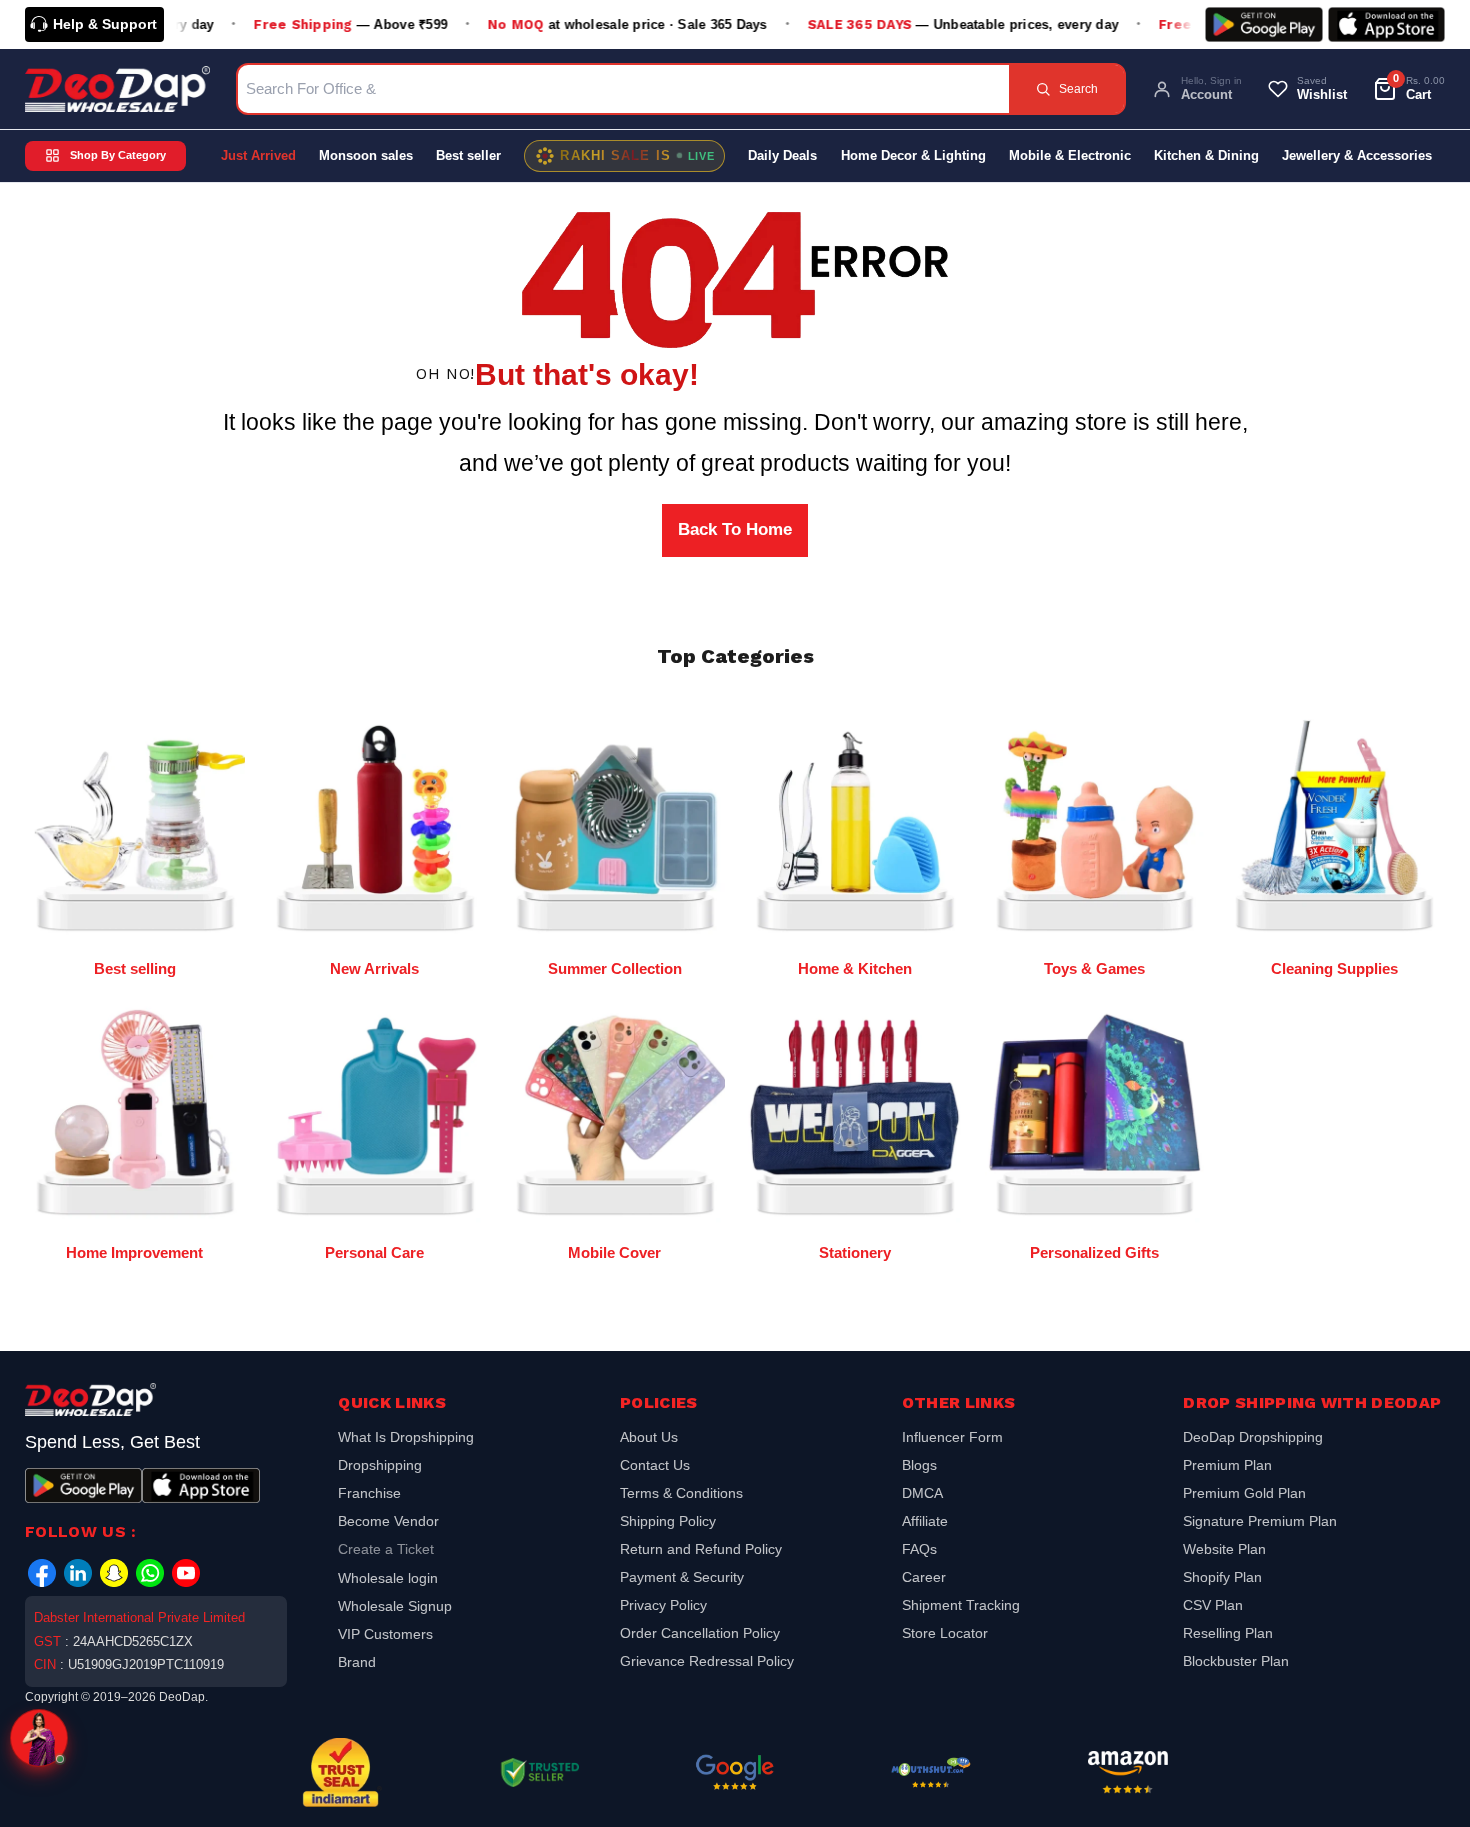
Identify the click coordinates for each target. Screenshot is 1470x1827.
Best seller (468, 155)
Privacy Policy (663, 1605)
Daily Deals (782, 155)
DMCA (922, 1493)
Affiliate (925, 1521)
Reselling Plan (1228, 1633)
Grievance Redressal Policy (707, 1661)
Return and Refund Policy (701, 1549)
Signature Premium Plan (1260, 1521)
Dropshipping (380, 1465)
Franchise (369, 1493)
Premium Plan (1227, 1465)
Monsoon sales (366, 155)
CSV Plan (1213, 1605)
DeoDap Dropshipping (1253, 1439)
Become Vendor (388, 1521)
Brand (357, 1662)
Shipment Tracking (961, 1605)
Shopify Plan (1222, 1577)
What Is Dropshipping (406, 1439)
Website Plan (1224, 1549)
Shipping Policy (668, 1521)
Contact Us (655, 1465)
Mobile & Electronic (1070, 155)
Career (924, 1577)
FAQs (919, 1549)
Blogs (919, 1465)
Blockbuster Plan (1236, 1661)
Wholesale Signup (395, 1606)
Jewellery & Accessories (1357, 155)
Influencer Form (952, 1439)
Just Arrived (258, 155)
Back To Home (735, 529)
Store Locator (945, 1633)
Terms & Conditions (681, 1493)
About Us (649, 1439)
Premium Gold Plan (1244, 1493)
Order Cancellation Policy (700, 1633)
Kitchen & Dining (1206, 155)
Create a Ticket (386, 1549)
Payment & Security (682, 1577)
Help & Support (105, 24)
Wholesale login (388, 1578)
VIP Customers (385, 1634)
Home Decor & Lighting (913, 155)
